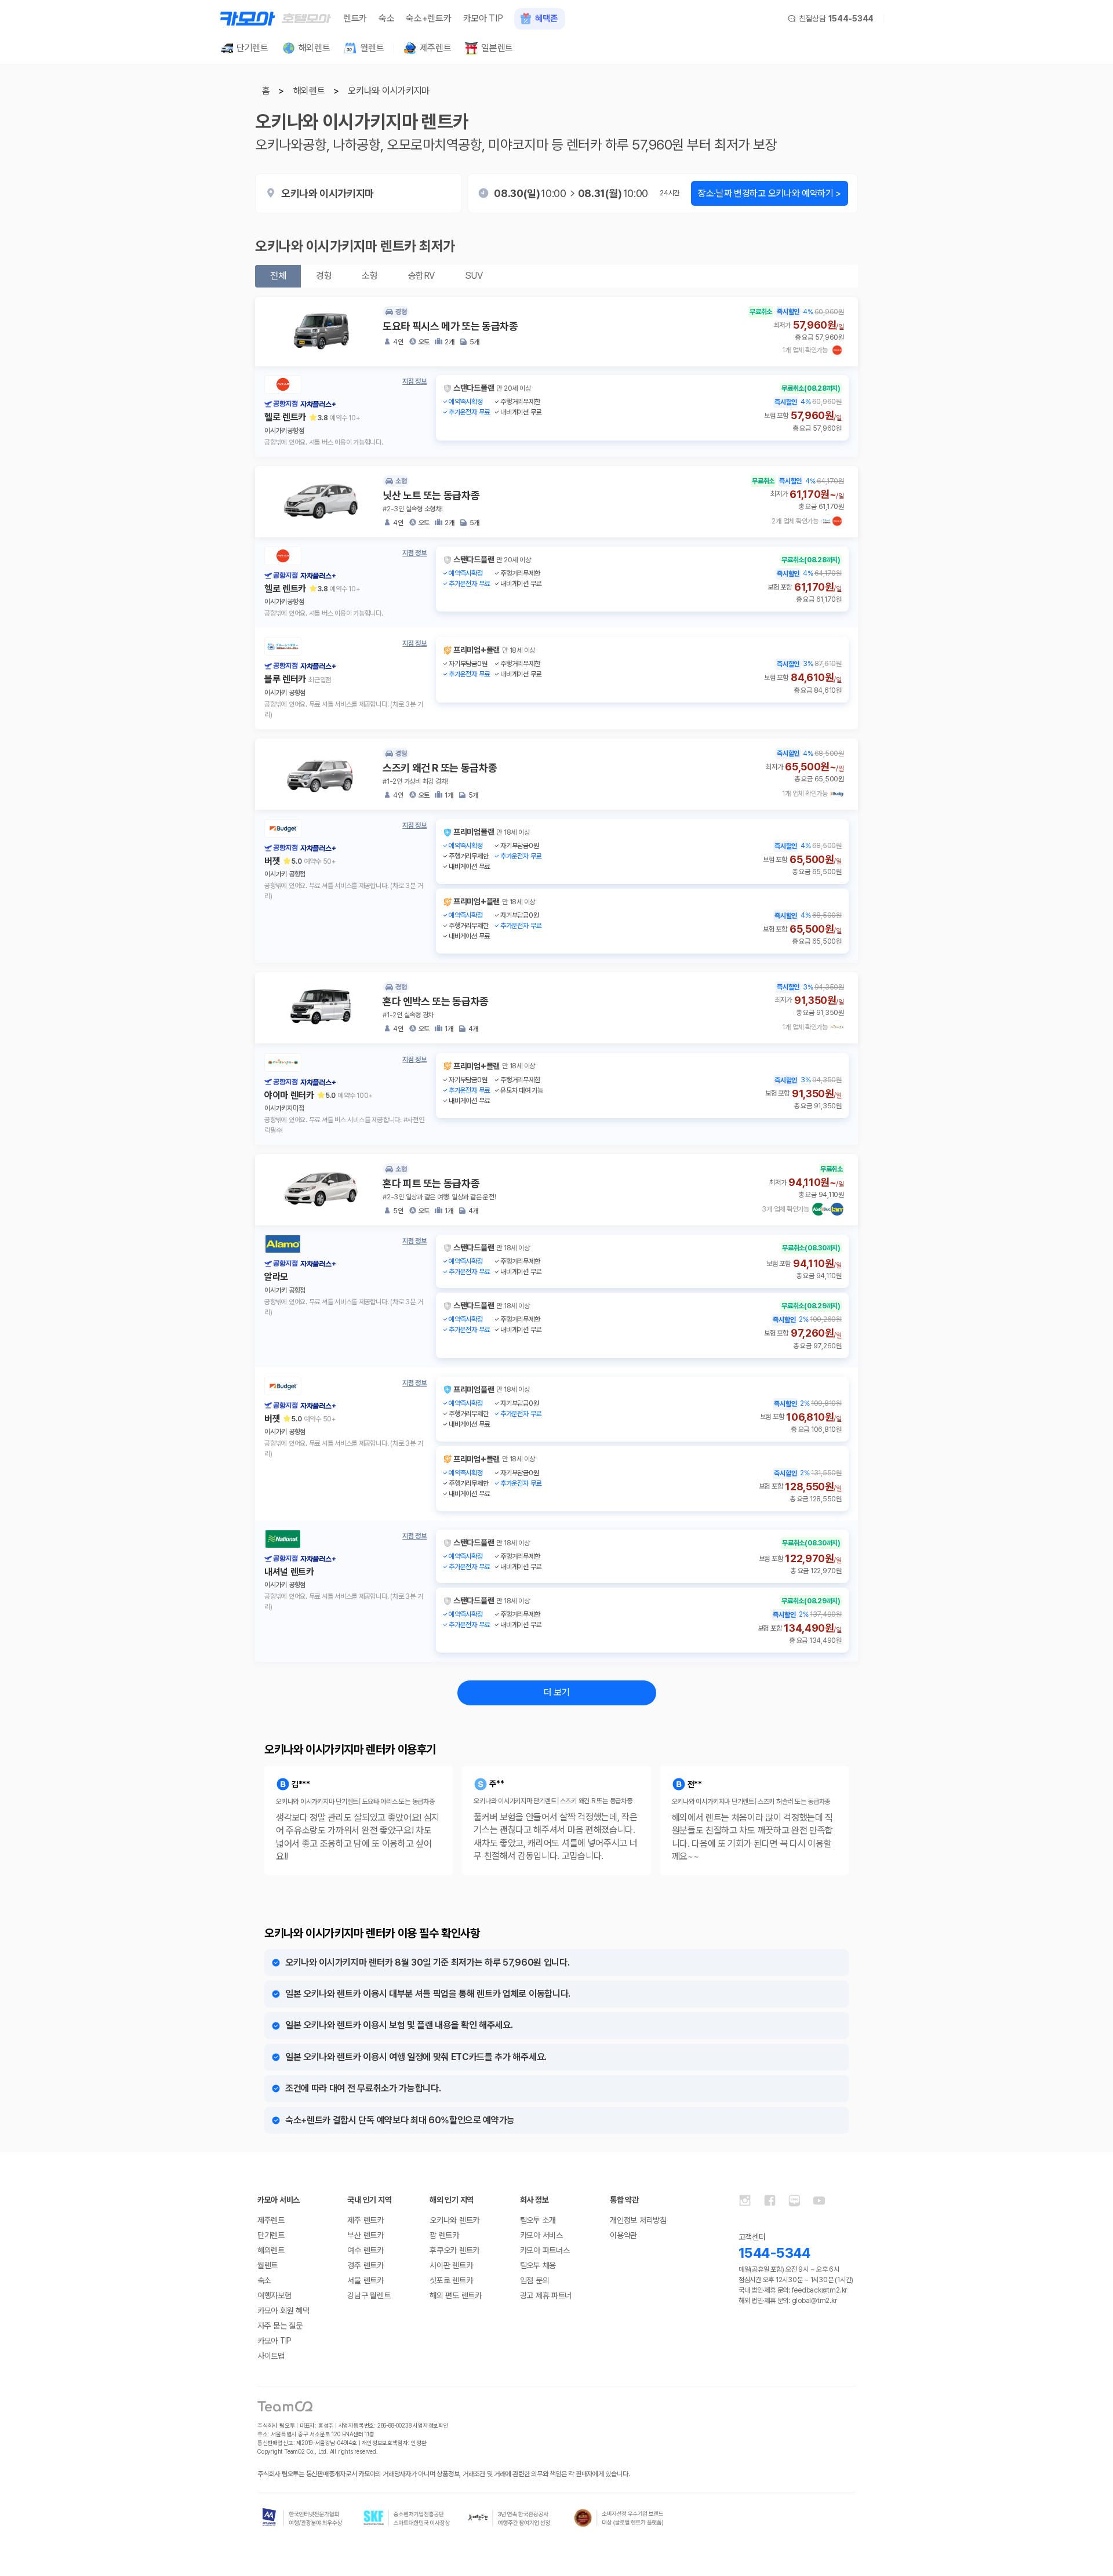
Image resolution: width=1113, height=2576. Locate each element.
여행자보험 (274, 2295)
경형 (324, 276)
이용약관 (623, 2235)
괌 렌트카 (444, 2235)
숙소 (386, 18)
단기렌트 (271, 2235)
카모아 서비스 (541, 2235)
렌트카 (355, 18)
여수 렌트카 (365, 2250)
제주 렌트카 (365, 2220)
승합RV (421, 276)
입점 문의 (535, 2280)
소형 (370, 276)
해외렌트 (309, 91)
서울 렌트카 (365, 2280)
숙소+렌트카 (428, 18)
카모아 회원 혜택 (283, 2311)
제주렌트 (271, 2220)
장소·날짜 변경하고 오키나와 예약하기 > (770, 193)
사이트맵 (271, 2356)
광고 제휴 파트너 (546, 2295)
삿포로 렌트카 (451, 2280)
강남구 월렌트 (369, 2295)
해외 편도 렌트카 (455, 2295)
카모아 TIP (483, 18)
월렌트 (268, 2265)
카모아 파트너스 (545, 2250)
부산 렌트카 (365, 2235)
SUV (474, 276)
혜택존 (546, 19)
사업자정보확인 (431, 2425)
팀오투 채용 (538, 2265)
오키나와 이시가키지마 (388, 91)
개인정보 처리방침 (638, 2220)
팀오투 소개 (538, 2220)
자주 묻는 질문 (280, 2326)
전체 (278, 276)
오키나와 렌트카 (454, 2220)
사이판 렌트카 (451, 2265)
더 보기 (557, 1692)
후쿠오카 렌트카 (454, 2250)
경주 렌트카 (365, 2265)
